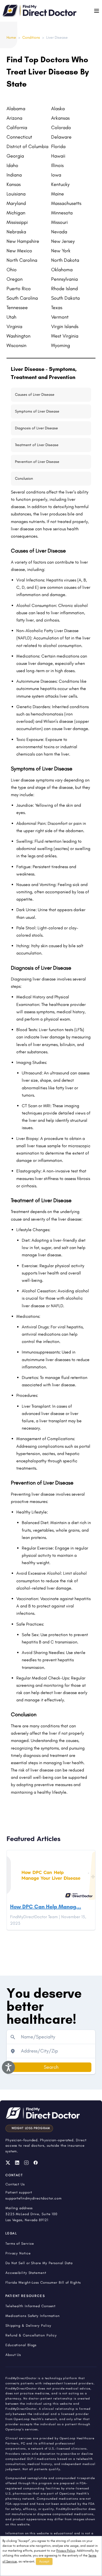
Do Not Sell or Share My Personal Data (39, 2263)
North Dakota (65, 260)
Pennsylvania (64, 279)
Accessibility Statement (26, 2273)
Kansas (14, 184)
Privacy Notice (18, 2253)
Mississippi (17, 222)
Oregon (15, 279)
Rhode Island (64, 289)
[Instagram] (26, 2163)
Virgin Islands (65, 326)
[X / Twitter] (8, 2163)
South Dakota (65, 298)
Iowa (56, 175)
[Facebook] (36, 2163)
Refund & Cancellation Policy (31, 2335)
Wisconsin (16, 345)
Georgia (15, 156)
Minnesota (62, 213)
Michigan (16, 213)
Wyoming (61, 345)
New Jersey (63, 241)
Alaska (58, 109)
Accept (44, 2561)
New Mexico (19, 251)
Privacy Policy (66, 2551)
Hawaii (58, 156)
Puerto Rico (19, 289)
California (17, 128)
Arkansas (60, 118)
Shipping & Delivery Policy (28, 2325)
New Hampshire (23, 241)
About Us (13, 2355)
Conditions (31, 37)
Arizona (14, 118)
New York (61, 251)
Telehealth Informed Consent (30, 2306)
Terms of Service (20, 2243)
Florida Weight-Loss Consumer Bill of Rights (43, 2282)
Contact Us (15, 2184)
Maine (58, 194)
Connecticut (19, 137)
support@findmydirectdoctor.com (34, 2198)
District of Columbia (27, 146)
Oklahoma (62, 270)
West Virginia (65, 336)
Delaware (61, 137)
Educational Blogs (21, 2345)
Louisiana (16, 194)
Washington (18, 336)
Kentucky (60, 184)
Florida (58, 146)
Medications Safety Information (33, 2316)
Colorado (61, 128)
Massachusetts (66, 203)
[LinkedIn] (17, 2163)
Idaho (12, 165)
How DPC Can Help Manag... (46, 1907)
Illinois (57, 165)
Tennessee (17, 308)
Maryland (16, 203)
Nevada (59, 232)
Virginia (14, 326)
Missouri (59, 222)
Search (51, 2067)
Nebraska (16, 232)
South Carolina (22, 298)
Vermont (60, 317)
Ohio (12, 270)
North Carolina (22, 260)
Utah (11, 317)
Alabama (16, 109)
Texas (57, 308)
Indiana (14, 175)
